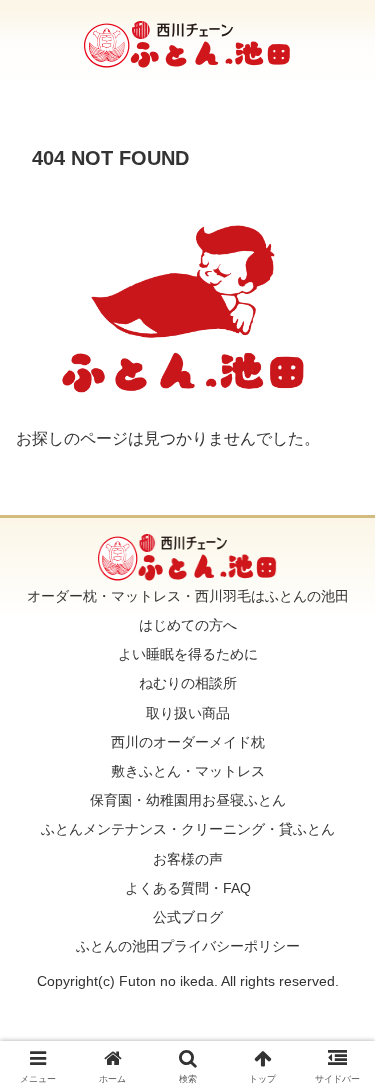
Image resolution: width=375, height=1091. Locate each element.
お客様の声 (188, 859)
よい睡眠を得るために (188, 654)
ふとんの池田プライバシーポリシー (188, 946)
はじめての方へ (188, 625)
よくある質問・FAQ (188, 888)
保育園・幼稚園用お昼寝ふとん (188, 800)
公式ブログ (188, 917)
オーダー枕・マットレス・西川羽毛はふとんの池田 (188, 596)
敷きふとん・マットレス (188, 771)
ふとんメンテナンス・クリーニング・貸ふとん (188, 829)
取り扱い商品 (188, 713)
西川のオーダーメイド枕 (188, 742)
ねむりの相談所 (188, 683)
